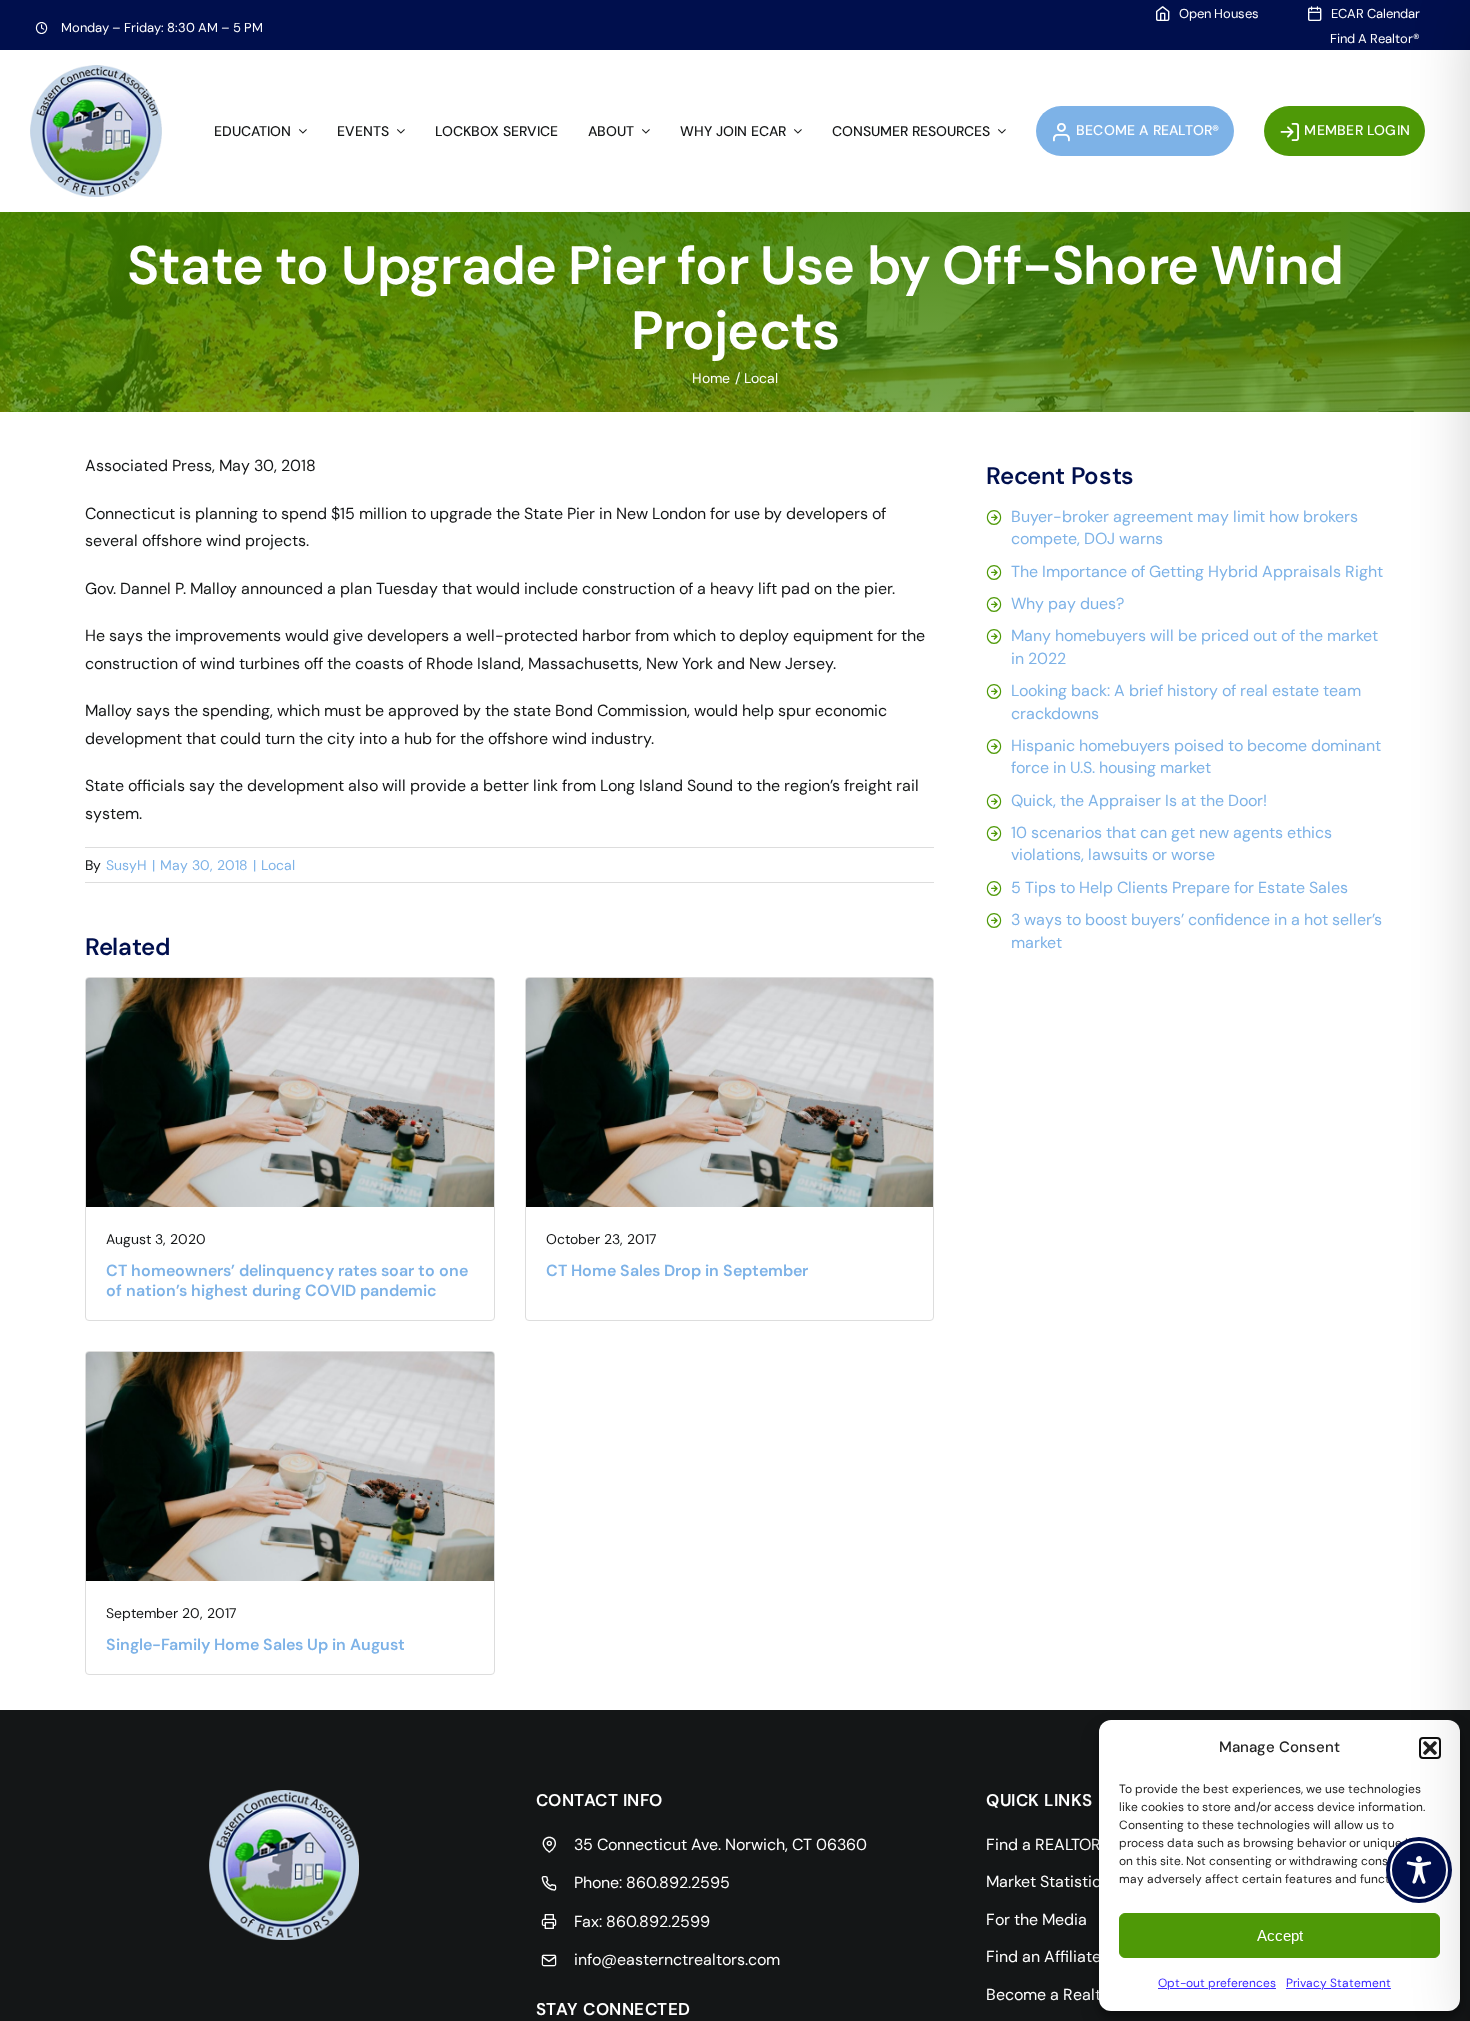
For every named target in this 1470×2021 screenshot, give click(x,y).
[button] (1430, 1748)
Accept (1280, 1935)
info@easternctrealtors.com (677, 1959)
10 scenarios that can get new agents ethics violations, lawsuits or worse (1171, 843)
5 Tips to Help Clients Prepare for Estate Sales (1179, 887)
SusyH (126, 865)
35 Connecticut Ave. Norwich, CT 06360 (720, 1844)
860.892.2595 (678, 1882)
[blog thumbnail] (290, 985)
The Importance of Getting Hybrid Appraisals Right (1197, 571)
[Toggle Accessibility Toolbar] (1419, 1870)
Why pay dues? (1067, 603)
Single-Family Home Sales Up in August (255, 1644)
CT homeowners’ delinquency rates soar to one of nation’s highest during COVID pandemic (287, 1280)
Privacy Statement (1338, 1983)
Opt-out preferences (1217, 1983)
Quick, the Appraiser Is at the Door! (1139, 800)
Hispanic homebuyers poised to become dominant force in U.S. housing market (1196, 756)
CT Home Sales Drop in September (677, 1270)
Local (278, 865)
